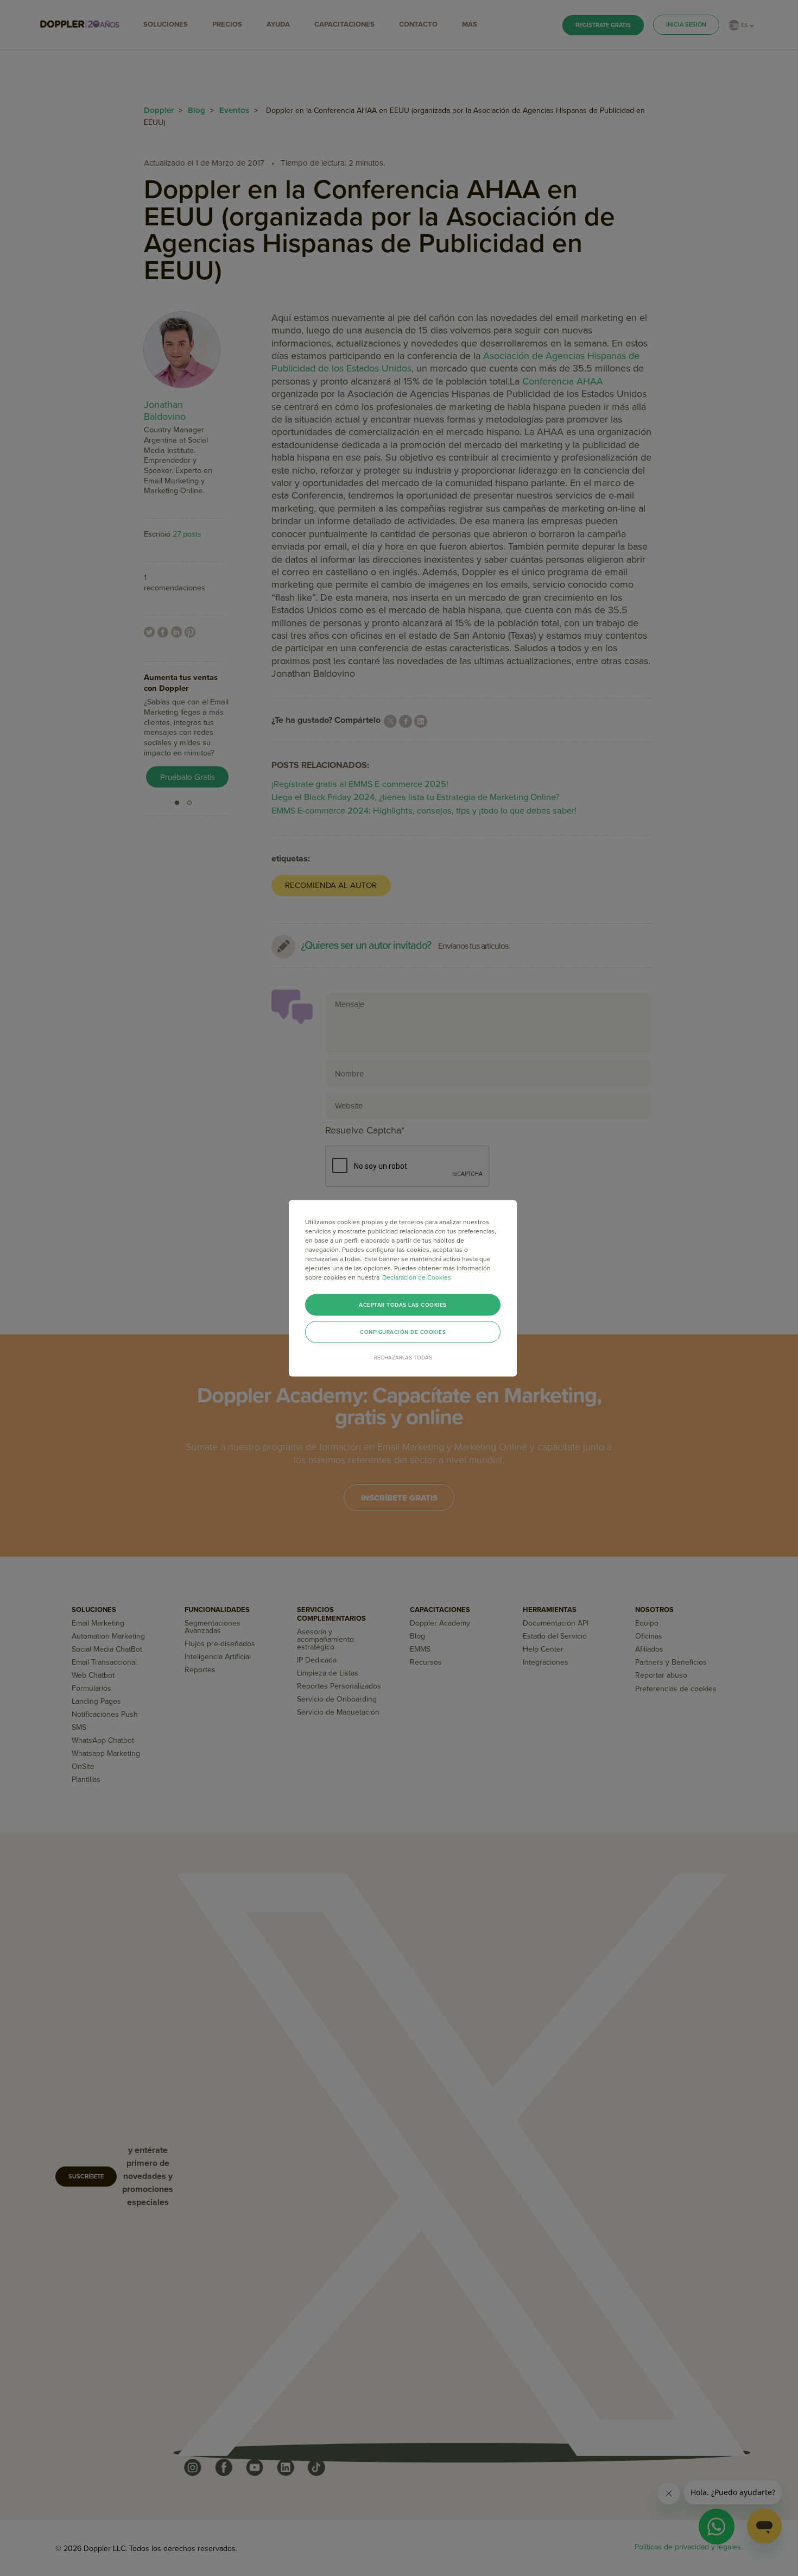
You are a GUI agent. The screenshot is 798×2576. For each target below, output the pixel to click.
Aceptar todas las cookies (403, 1305)
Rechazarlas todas (403, 1357)
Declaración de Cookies (417, 1277)
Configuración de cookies (403, 1332)
